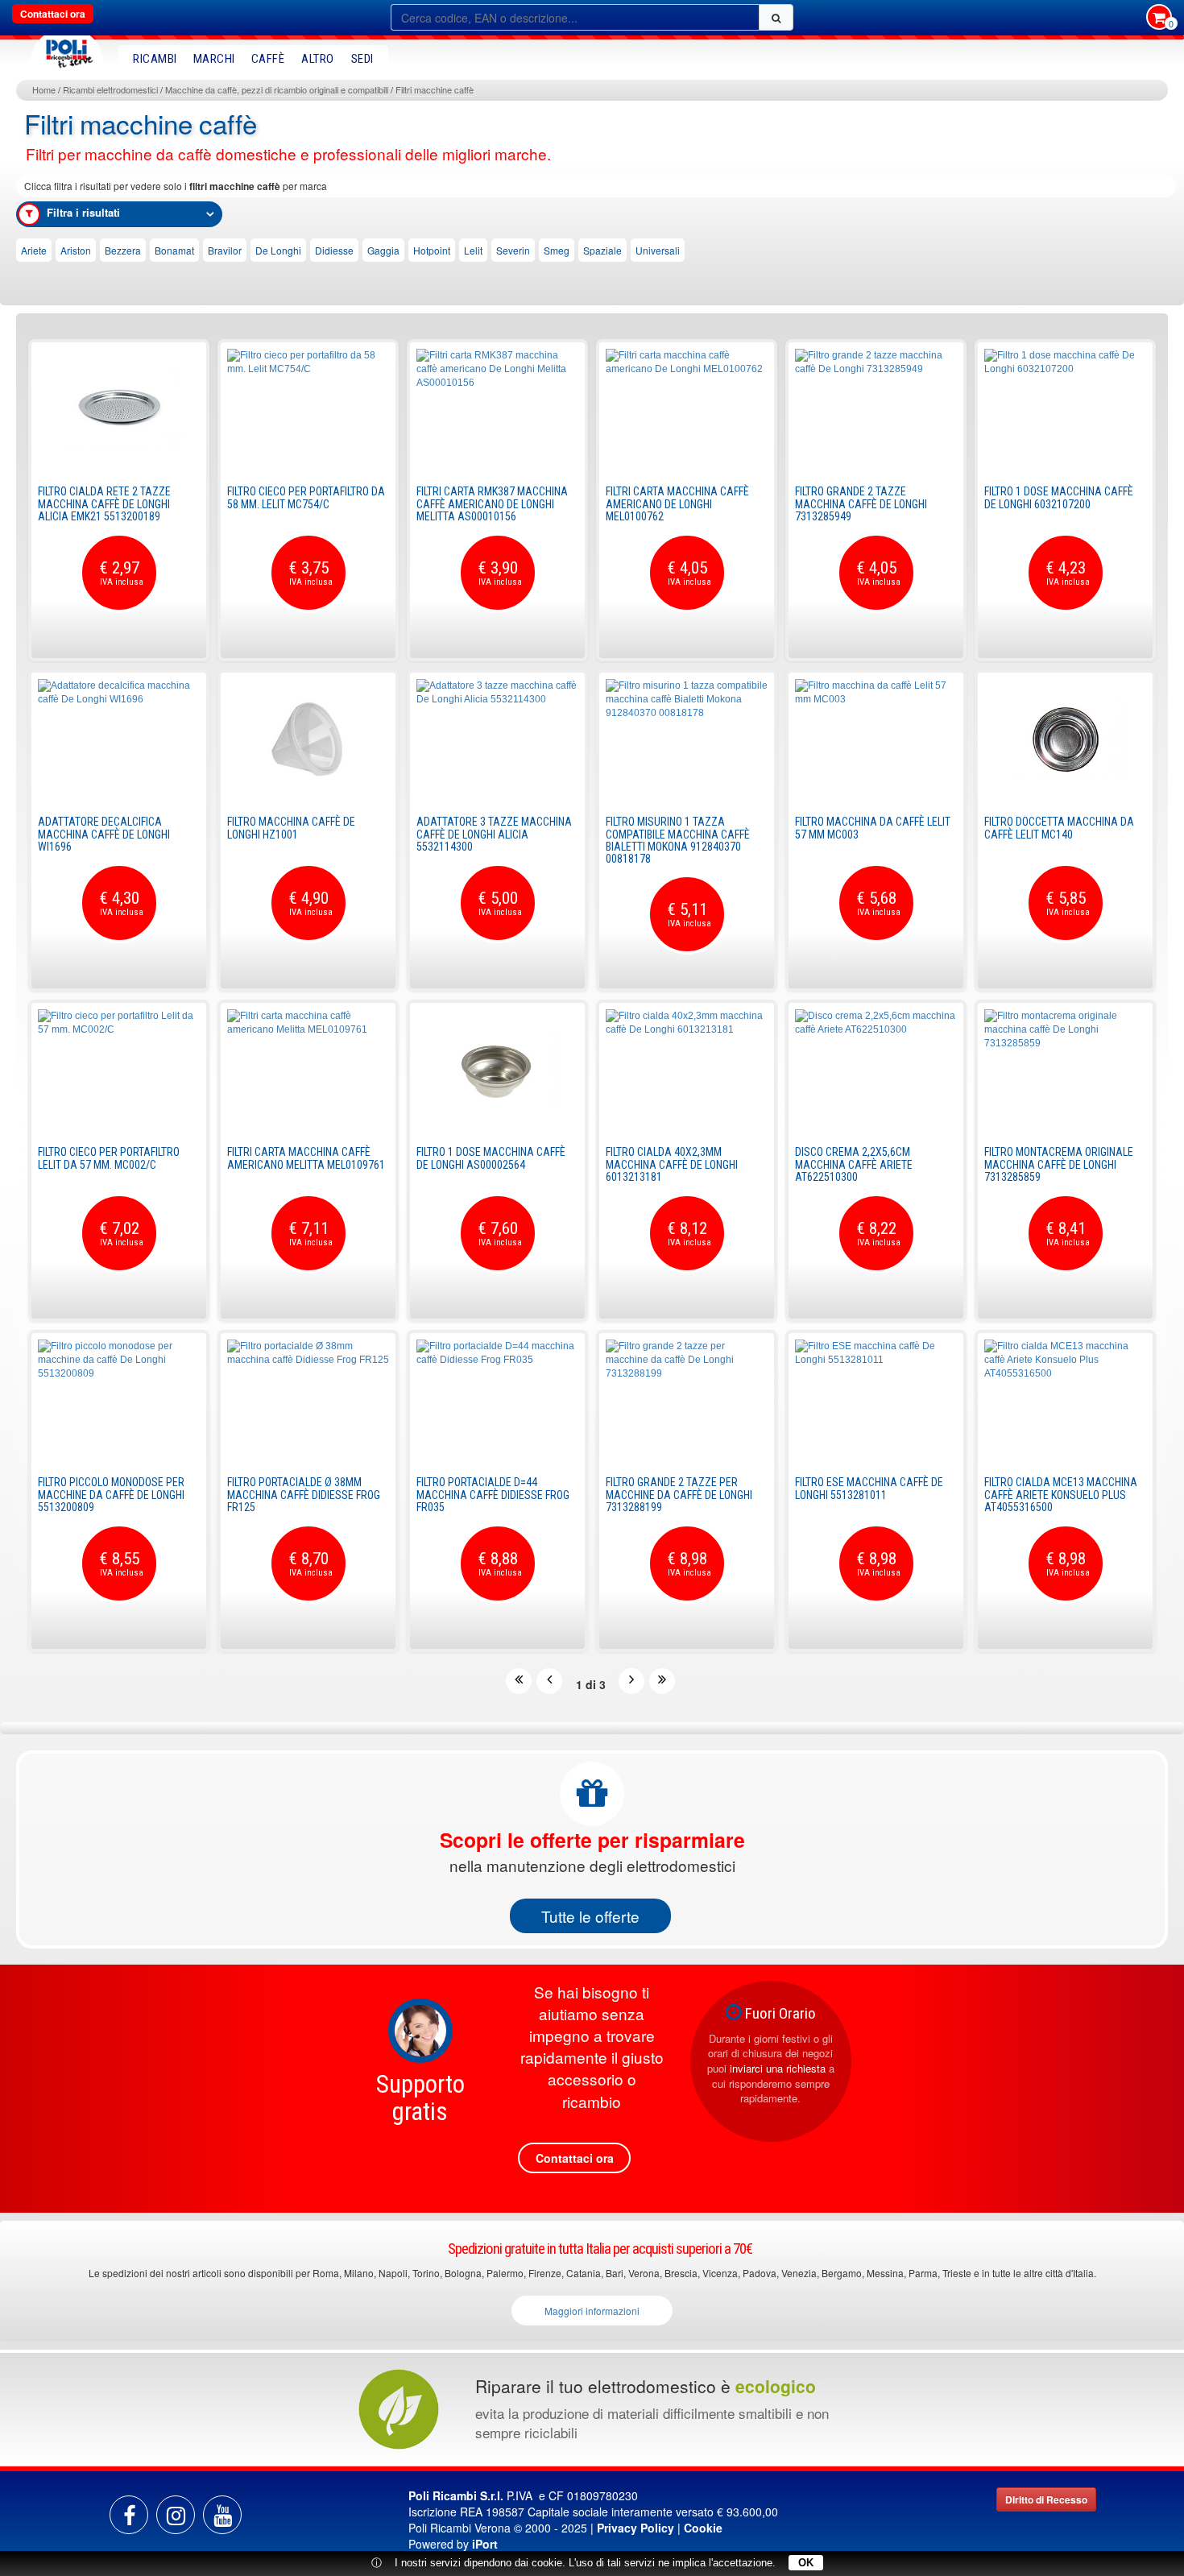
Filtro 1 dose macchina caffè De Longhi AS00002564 (491, 1158)
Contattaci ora (53, 14)
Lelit (473, 250)
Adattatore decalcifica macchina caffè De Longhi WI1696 (104, 834)
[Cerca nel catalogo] (776, 17)
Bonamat (174, 250)
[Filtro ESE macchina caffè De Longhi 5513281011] (876, 1400)
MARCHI (214, 59)
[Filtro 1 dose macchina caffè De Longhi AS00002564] (497, 1070)
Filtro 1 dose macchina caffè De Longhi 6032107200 (1059, 497)
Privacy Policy (635, 2528)
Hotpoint (432, 250)
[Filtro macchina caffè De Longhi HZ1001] (308, 739)
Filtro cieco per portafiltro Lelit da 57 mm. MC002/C (109, 1158)
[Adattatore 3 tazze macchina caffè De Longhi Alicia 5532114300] (497, 739)
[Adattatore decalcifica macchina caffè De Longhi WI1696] (119, 739)
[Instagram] (176, 2515)
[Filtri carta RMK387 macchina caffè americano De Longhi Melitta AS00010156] (497, 409)
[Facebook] (129, 2515)
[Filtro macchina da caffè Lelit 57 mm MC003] (876, 739)
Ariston (76, 250)
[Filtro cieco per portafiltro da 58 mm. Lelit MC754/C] (308, 409)
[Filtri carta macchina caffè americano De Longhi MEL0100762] (687, 409)
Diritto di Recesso (1046, 2499)
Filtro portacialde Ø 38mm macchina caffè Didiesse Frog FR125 (304, 1495)
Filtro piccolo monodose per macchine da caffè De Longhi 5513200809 (111, 1495)
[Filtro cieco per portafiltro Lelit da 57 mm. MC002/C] (119, 1070)
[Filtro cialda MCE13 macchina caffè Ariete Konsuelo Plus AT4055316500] (1065, 1400)
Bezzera (123, 250)
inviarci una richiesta (778, 2068)
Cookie (703, 2528)
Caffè (268, 59)
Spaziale (602, 250)
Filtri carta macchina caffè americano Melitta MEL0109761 (306, 1158)
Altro (318, 59)
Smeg (557, 250)
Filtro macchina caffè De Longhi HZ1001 (291, 828)
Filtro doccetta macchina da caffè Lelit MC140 (1059, 828)
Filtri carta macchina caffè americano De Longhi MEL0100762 (677, 504)
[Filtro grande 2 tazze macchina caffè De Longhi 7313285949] (876, 409)
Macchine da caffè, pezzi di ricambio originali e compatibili (277, 89)
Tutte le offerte (590, 1916)
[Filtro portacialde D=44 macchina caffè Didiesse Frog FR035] (497, 1400)
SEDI (362, 59)
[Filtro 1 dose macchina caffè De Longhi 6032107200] (1065, 409)
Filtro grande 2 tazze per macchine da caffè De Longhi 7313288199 (679, 1495)
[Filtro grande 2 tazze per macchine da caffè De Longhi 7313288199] (687, 1400)
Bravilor (225, 250)
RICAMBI (155, 59)
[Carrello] (1159, 19)
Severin (513, 250)
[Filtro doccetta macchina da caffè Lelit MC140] (1065, 739)
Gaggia (383, 250)
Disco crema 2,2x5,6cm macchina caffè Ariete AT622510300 (854, 1164)
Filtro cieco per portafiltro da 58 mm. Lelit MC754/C (306, 497)
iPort (485, 2544)
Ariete (34, 250)
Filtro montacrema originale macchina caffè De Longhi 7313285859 (1059, 1164)
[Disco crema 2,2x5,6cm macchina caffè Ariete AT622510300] (876, 1070)
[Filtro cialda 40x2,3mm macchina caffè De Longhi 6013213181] (687, 1070)
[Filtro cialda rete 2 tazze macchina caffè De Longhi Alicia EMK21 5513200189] (119, 409)
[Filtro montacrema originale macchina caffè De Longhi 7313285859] (1065, 1070)
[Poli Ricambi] (67, 50)
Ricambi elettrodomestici (110, 89)
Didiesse (334, 250)
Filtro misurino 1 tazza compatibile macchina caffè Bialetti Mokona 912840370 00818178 (678, 840)
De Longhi (278, 250)
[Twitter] (222, 2515)
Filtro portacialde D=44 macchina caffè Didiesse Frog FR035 (493, 1495)
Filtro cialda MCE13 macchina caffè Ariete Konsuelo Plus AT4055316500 (1061, 1495)
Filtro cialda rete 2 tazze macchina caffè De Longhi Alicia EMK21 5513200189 (104, 504)
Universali (658, 250)
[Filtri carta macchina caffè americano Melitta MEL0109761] (308, 1070)
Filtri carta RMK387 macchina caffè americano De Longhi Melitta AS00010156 (492, 504)
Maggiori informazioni (592, 2311)
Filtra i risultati (83, 212)
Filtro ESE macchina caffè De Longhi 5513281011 (869, 1488)
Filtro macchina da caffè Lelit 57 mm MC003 (873, 828)
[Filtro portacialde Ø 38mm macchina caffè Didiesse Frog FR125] (308, 1400)
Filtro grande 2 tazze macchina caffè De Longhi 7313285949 (861, 504)
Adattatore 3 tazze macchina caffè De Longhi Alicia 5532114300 (494, 834)
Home (44, 89)
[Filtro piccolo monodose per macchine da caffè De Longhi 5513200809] (119, 1400)
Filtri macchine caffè (435, 89)
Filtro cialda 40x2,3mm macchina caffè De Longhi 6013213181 (672, 1164)
